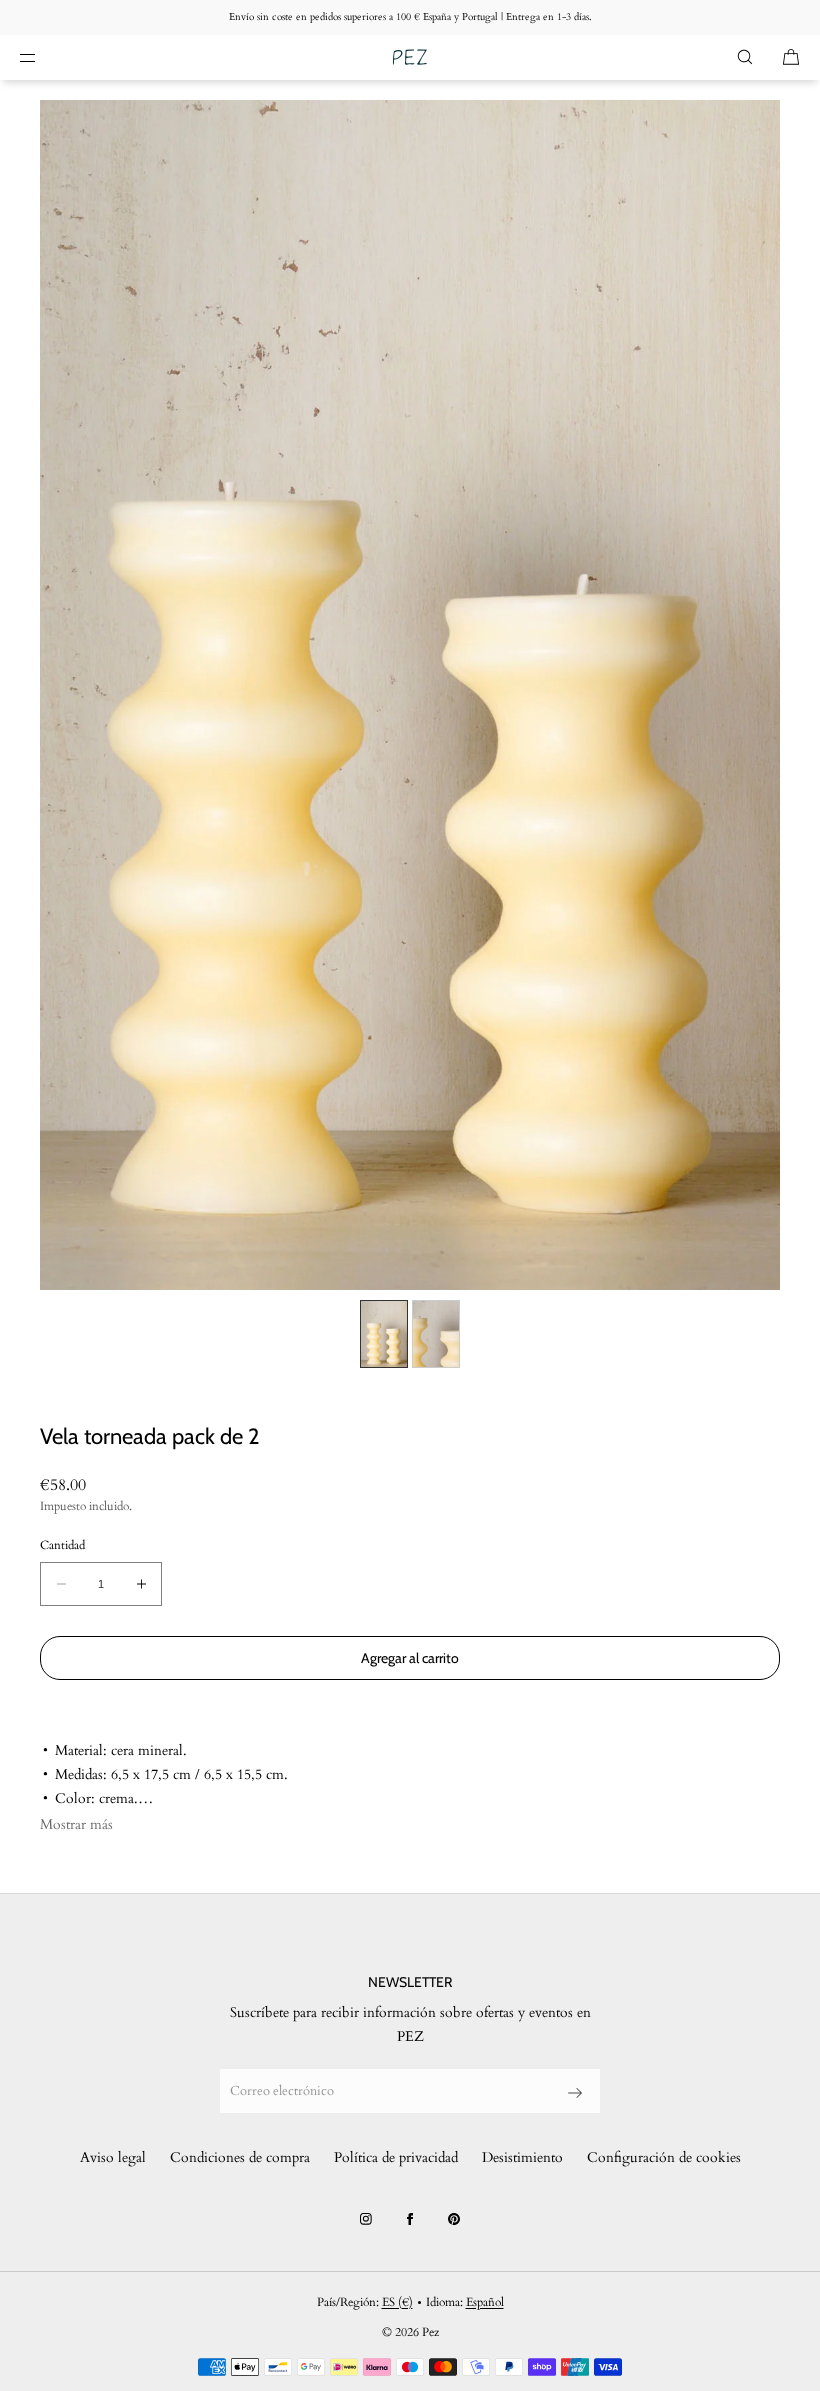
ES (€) (397, 2302)
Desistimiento (522, 2157)
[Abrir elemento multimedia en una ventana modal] (410, 695)
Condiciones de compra (240, 2157)
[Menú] (44, 57)
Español (485, 2302)
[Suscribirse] (575, 2093)
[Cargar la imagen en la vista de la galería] (384, 1334)
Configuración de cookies (664, 2157)
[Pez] (409, 57)
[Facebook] (410, 2219)
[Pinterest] (454, 2219)
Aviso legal (113, 2157)
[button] (745, 57)
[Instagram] (366, 2219)
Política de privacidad (396, 2157)
